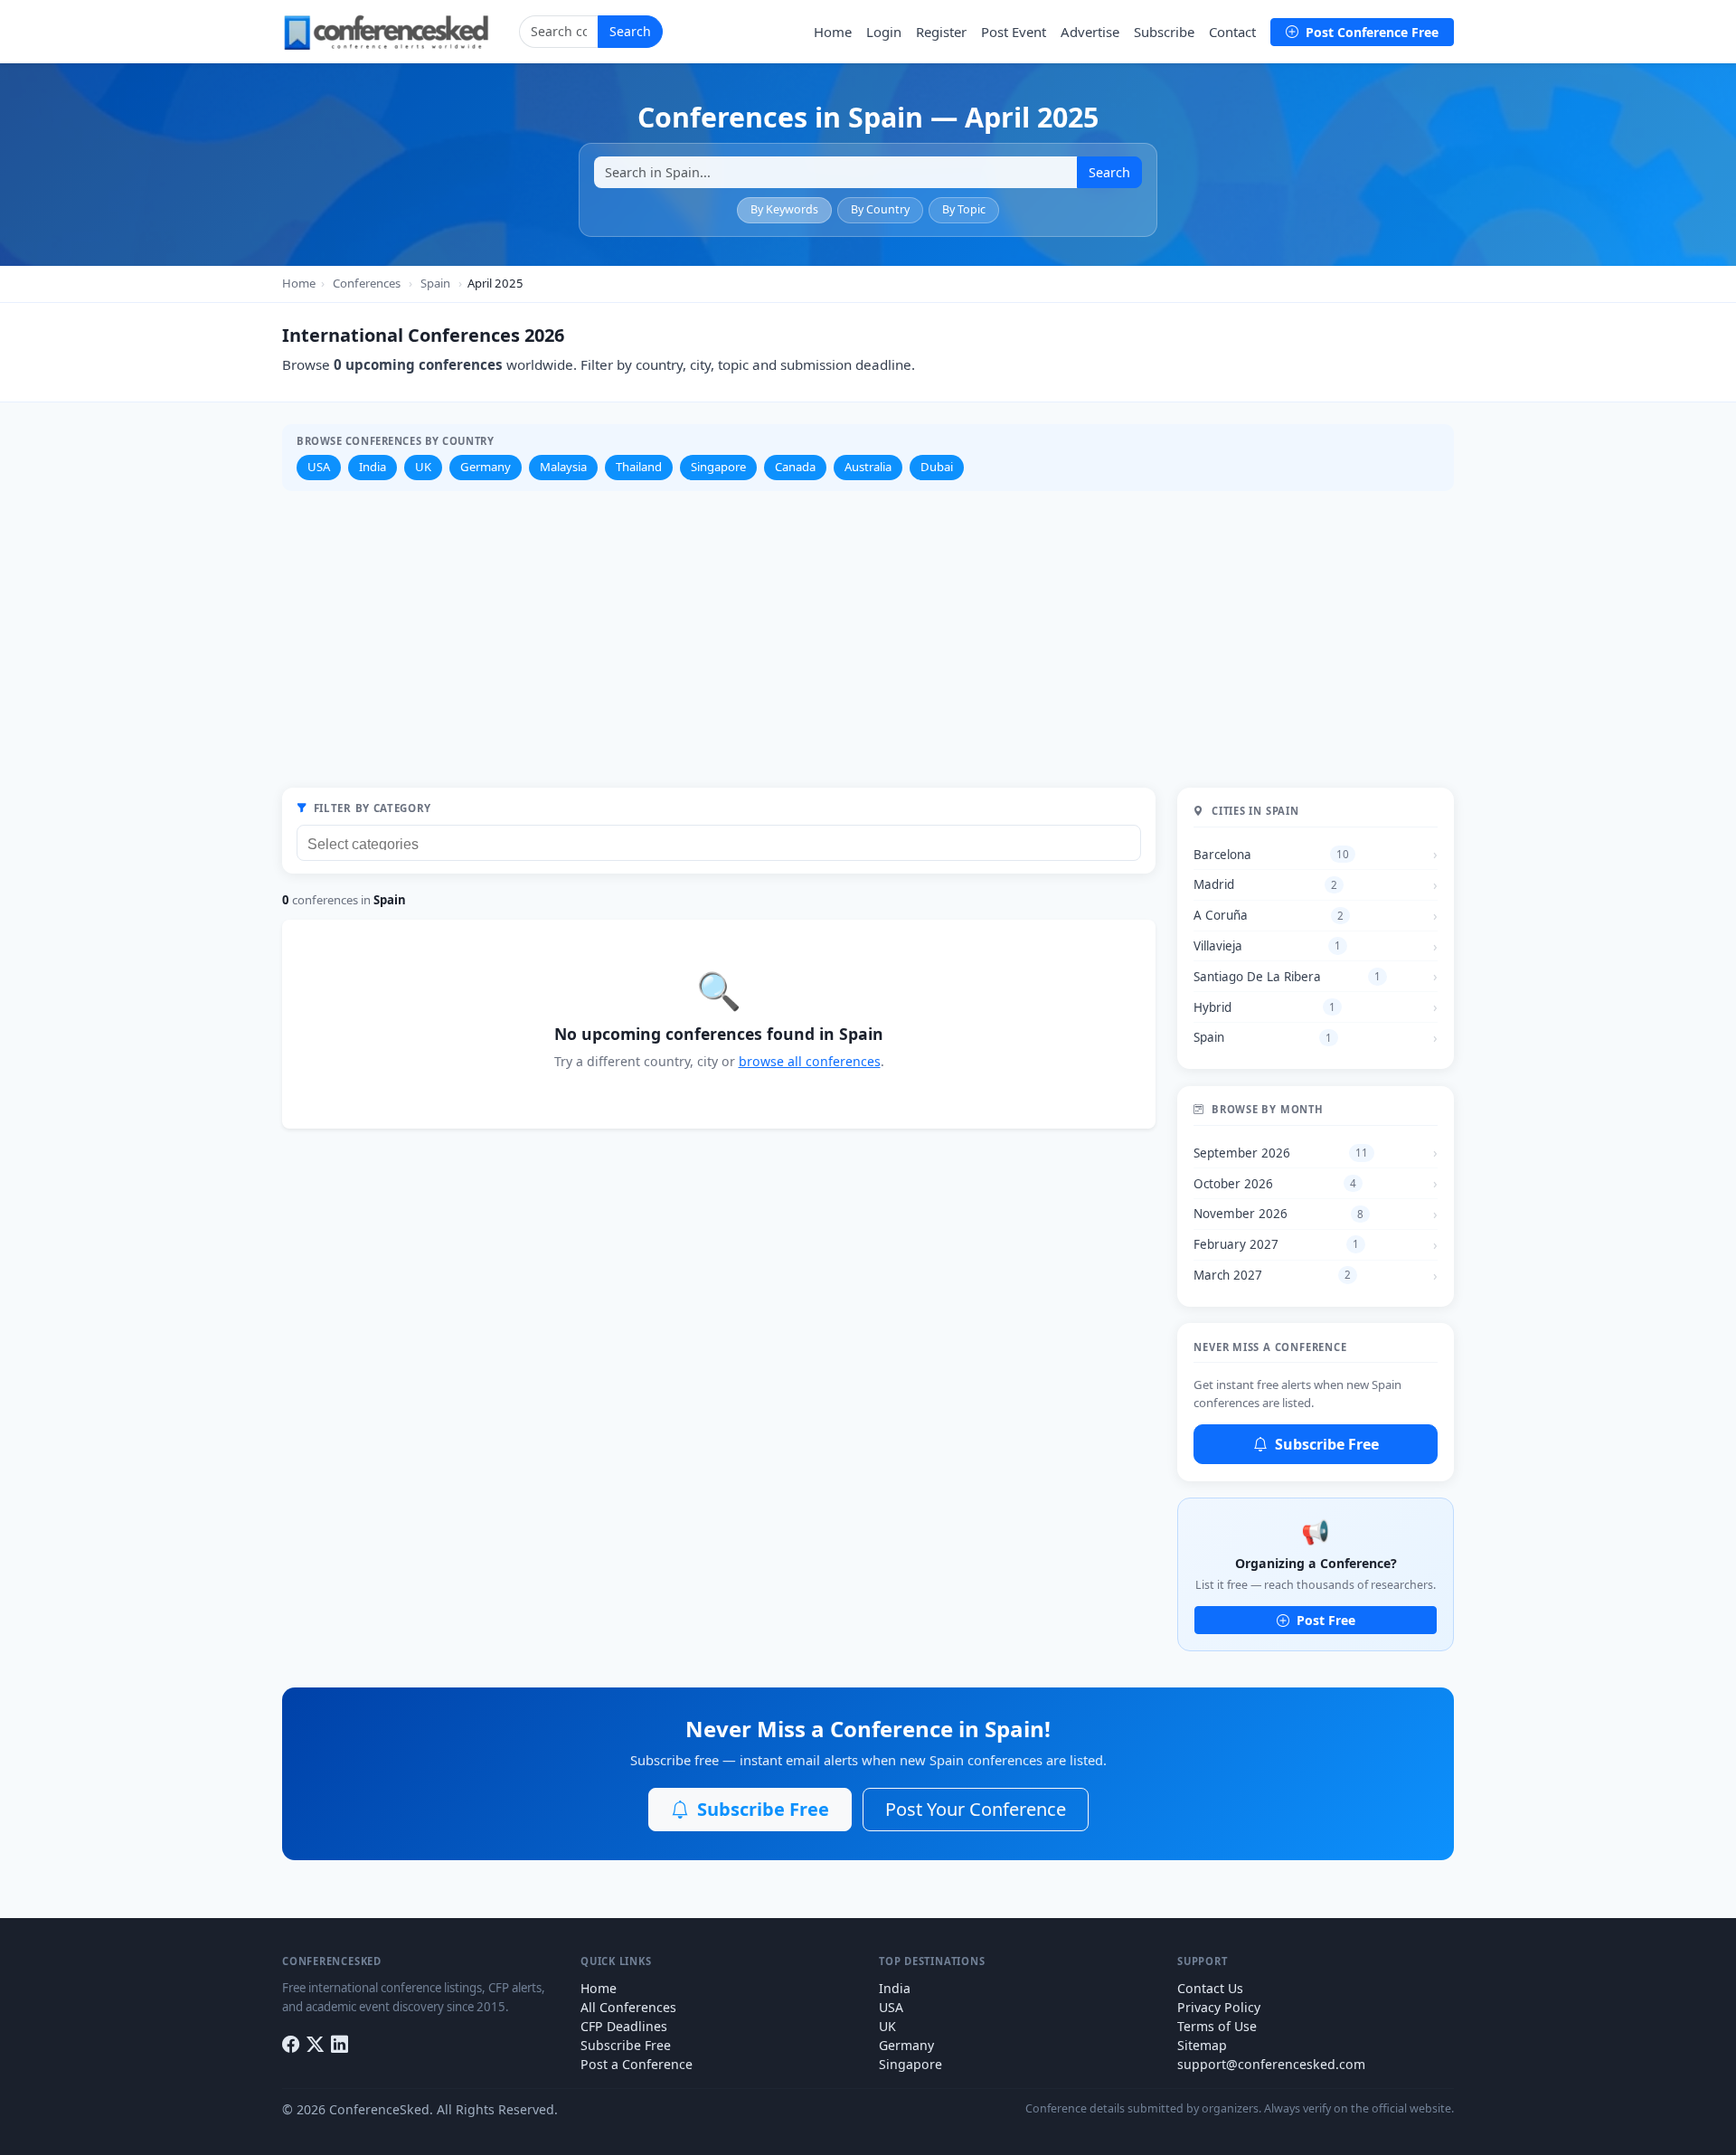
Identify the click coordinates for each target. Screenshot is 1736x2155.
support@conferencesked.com (1271, 2064)
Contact (1232, 32)
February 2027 (1276, 1244)
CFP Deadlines (624, 2026)
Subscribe (1164, 32)
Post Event (1014, 32)
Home (833, 32)
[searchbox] (723, 842)
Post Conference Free (1370, 32)
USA (319, 467)
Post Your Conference (976, 1809)
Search (630, 31)
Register (941, 32)
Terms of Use (1217, 2026)
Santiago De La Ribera (1287, 977)
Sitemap (1202, 2045)
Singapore (718, 467)
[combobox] (719, 843)
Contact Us (1210, 1988)
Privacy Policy (1219, 2007)
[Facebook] (291, 2044)
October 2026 (1275, 1184)
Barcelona (1271, 855)
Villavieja (1267, 946)
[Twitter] (315, 2044)
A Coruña (1269, 915)
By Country (880, 209)
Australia (868, 467)
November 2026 (1278, 1214)
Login (884, 32)
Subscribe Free (1325, 1444)
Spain (435, 283)
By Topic (964, 209)
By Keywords (784, 209)
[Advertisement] (868, 639)
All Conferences (628, 2007)
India (373, 467)
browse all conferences (810, 1061)
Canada (795, 467)
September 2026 (1281, 1153)
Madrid (1265, 884)
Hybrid (1264, 1007)
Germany (486, 467)
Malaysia (563, 467)
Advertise (1090, 32)
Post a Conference (637, 2064)
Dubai (937, 467)
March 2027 (1272, 1275)
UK (423, 467)
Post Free (1324, 1620)
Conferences (367, 283)
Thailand (639, 467)
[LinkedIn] (340, 2044)
